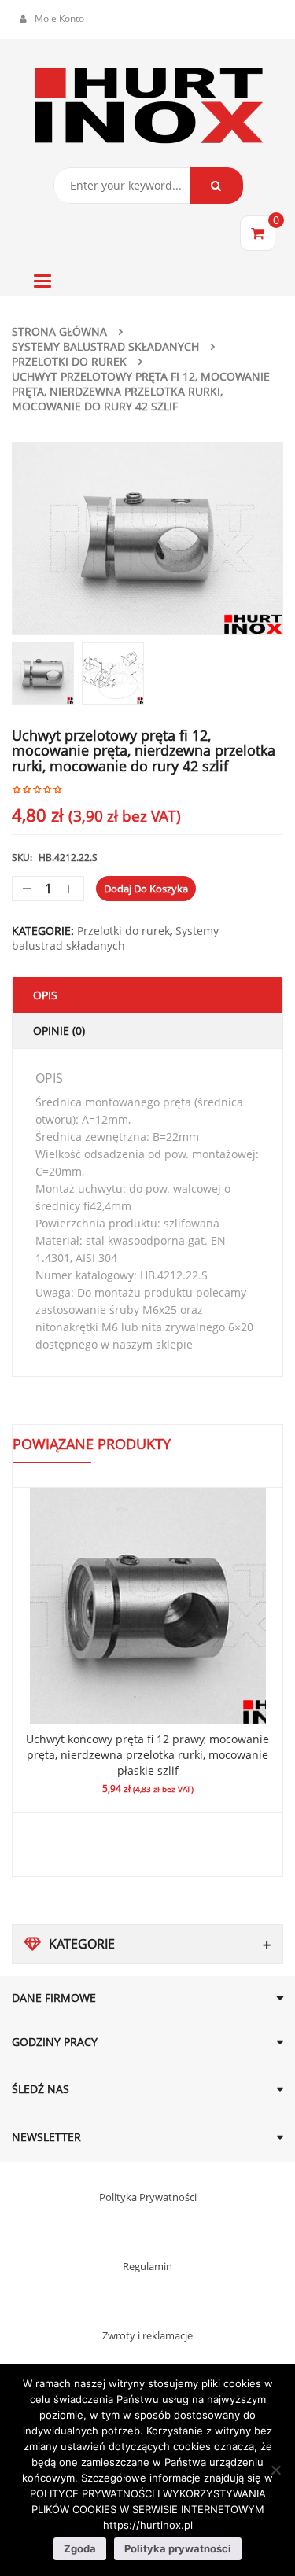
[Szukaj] (216, 186)
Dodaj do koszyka (146, 889)
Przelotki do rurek (69, 361)
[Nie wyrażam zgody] (275, 2470)
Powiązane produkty (92, 1444)
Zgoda (80, 2548)
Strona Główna (59, 331)
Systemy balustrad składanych (105, 346)
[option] (147, 538)
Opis (45, 995)
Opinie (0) (59, 1030)
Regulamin (147, 2266)
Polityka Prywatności (148, 2197)
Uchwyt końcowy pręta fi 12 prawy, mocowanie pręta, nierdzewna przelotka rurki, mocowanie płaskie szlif (147, 1755)
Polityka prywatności (178, 2548)
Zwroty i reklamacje (147, 2335)
